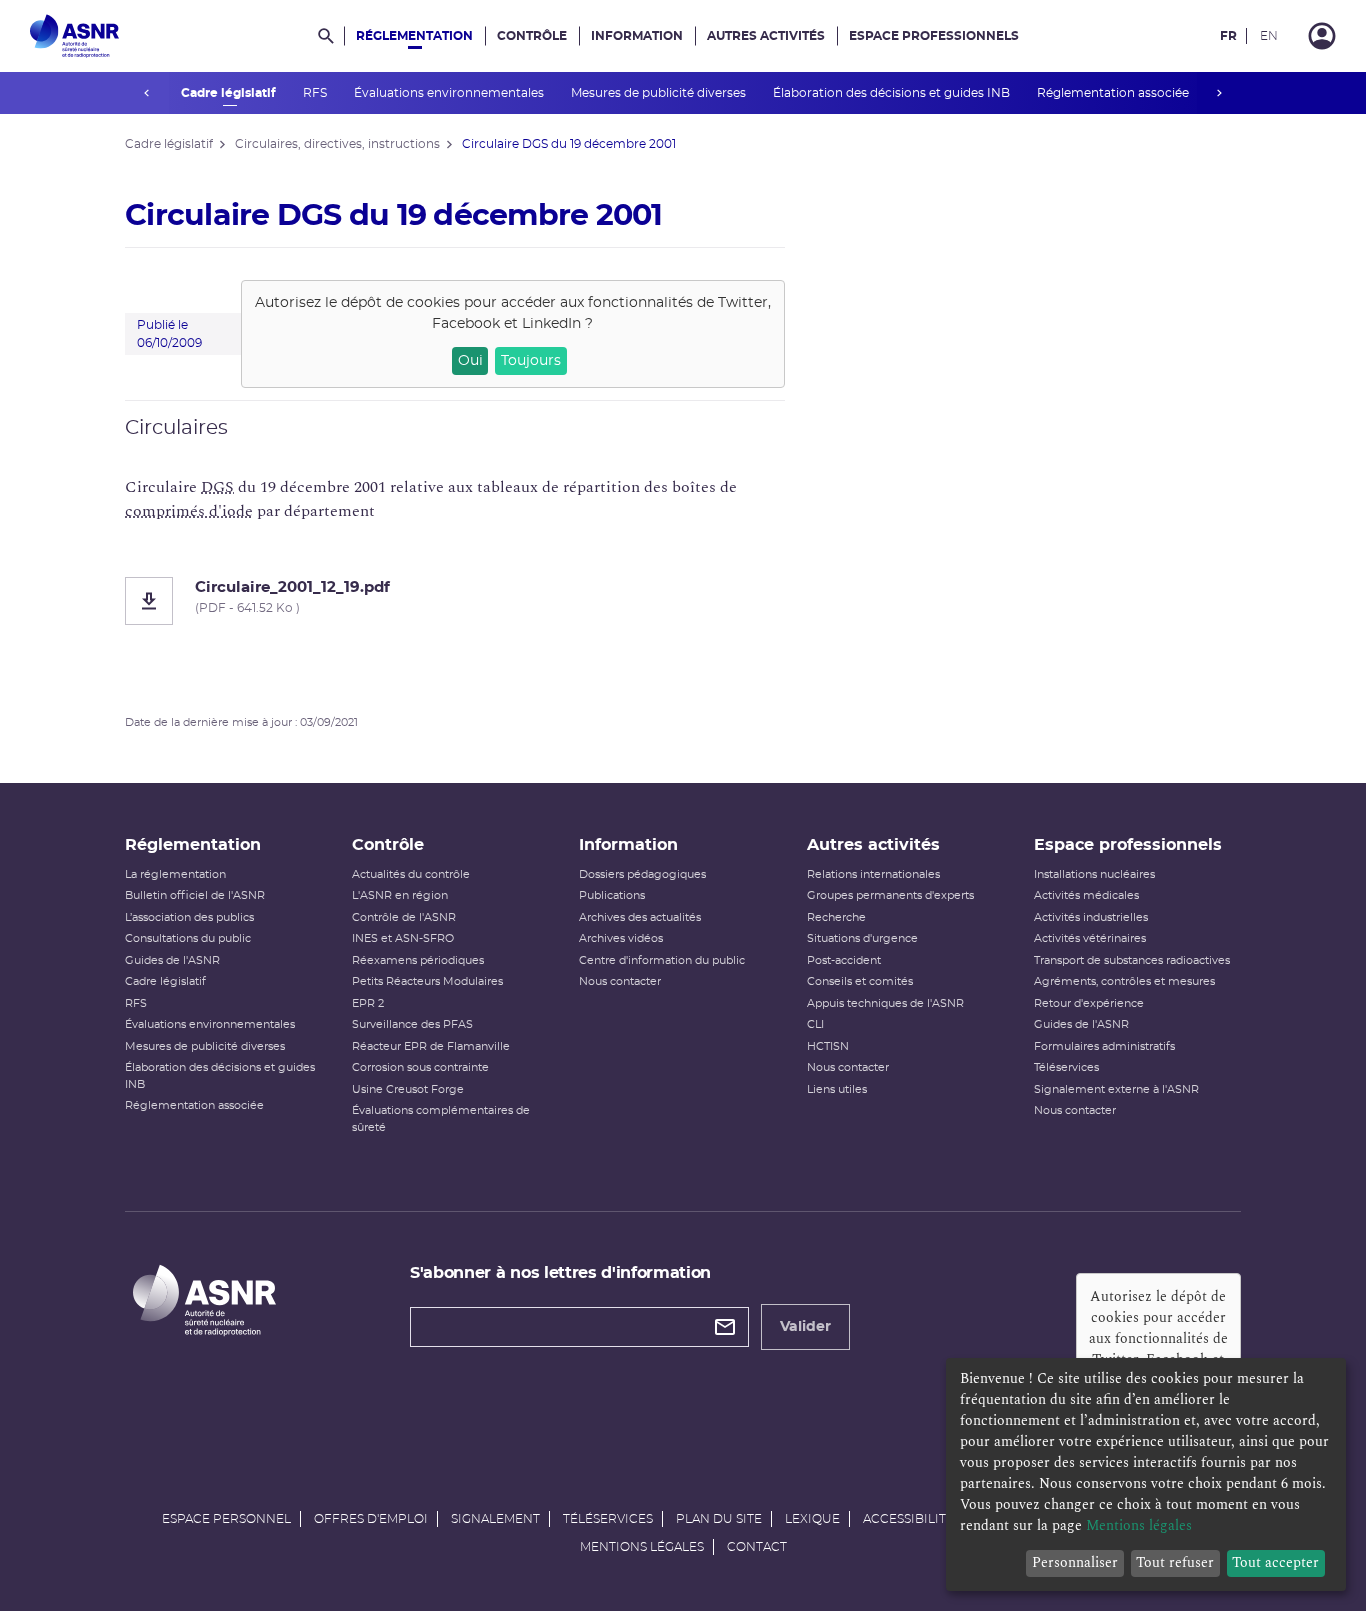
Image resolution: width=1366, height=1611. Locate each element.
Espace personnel (226, 1519)
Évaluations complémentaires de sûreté (441, 1119)
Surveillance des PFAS (412, 1024)
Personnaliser (1075, 1562)
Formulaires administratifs (1104, 1046)
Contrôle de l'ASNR (404, 917)
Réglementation (414, 36)
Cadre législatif (230, 93)
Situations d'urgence (862, 938)
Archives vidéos (621, 938)
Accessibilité (908, 1519)
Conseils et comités (860, 981)
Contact (757, 1547)
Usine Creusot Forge (408, 1089)
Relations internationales (873, 874)
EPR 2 (368, 1003)
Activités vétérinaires (1090, 938)
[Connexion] (1322, 36)
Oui (470, 361)
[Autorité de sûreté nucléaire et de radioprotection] (74, 36)
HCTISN (828, 1046)
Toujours (531, 361)
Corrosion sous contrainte (420, 1067)
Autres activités (766, 36)
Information (637, 36)
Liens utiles (837, 1089)
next (1219, 93)
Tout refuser (1175, 1562)
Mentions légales (642, 1547)
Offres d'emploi (371, 1519)
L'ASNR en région (400, 895)
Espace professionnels (934, 36)
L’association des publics (189, 917)
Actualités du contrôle (411, 874)
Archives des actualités (640, 917)
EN (1269, 36)
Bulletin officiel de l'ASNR (195, 895)
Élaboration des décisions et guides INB (893, 93)
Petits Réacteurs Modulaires (427, 981)
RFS (316, 93)
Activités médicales (1086, 895)
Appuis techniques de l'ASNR (885, 1003)
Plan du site (719, 1519)
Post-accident (844, 960)
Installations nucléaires (1094, 874)
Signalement (495, 1519)
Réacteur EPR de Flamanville (431, 1046)
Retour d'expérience (1089, 1003)
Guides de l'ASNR (172, 960)
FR (1228, 36)
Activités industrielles (1091, 917)
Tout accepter (1275, 1562)
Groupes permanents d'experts (890, 895)
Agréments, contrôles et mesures (1124, 981)
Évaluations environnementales (450, 93)
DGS (217, 487)
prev (147, 93)
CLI (815, 1024)
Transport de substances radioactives (1132, 960)
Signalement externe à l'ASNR (1116, 1089)
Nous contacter (620, 981)
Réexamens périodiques (418, 960)
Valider (805, 1327)
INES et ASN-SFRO (403, 938)
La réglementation (175, 874)
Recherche (836, 917)
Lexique (812, 1519)
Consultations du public (188, 938)
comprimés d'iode (189, 511)
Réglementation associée (1114, 93)
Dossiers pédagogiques (642, 874)
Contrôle (532, 36)
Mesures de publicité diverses (660, 93)
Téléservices (1066, 1067)
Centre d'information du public (662, 960)
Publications (612, 895)
